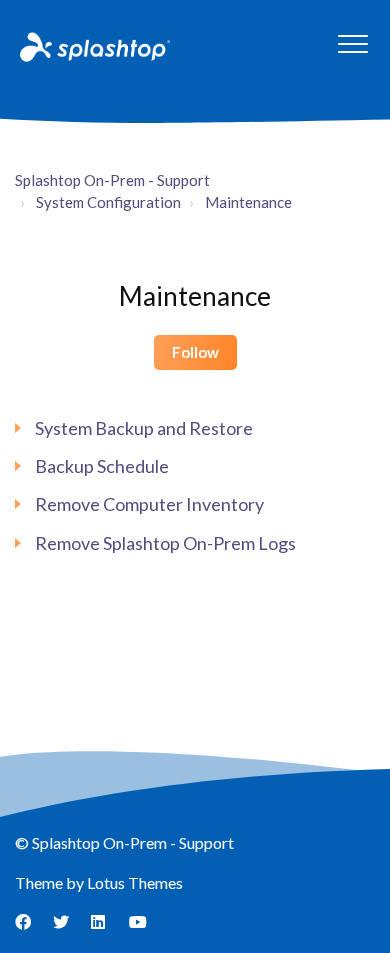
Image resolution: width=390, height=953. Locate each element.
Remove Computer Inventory (149, 504)
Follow (195, 352)
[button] (352, 43)
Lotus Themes (135, 882)
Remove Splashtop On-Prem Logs (165, 543)
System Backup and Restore (144, 428)
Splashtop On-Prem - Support (112, 180)
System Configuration (108, 202)
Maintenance (248, 202)
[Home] (93, 46)
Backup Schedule (102, 466)
